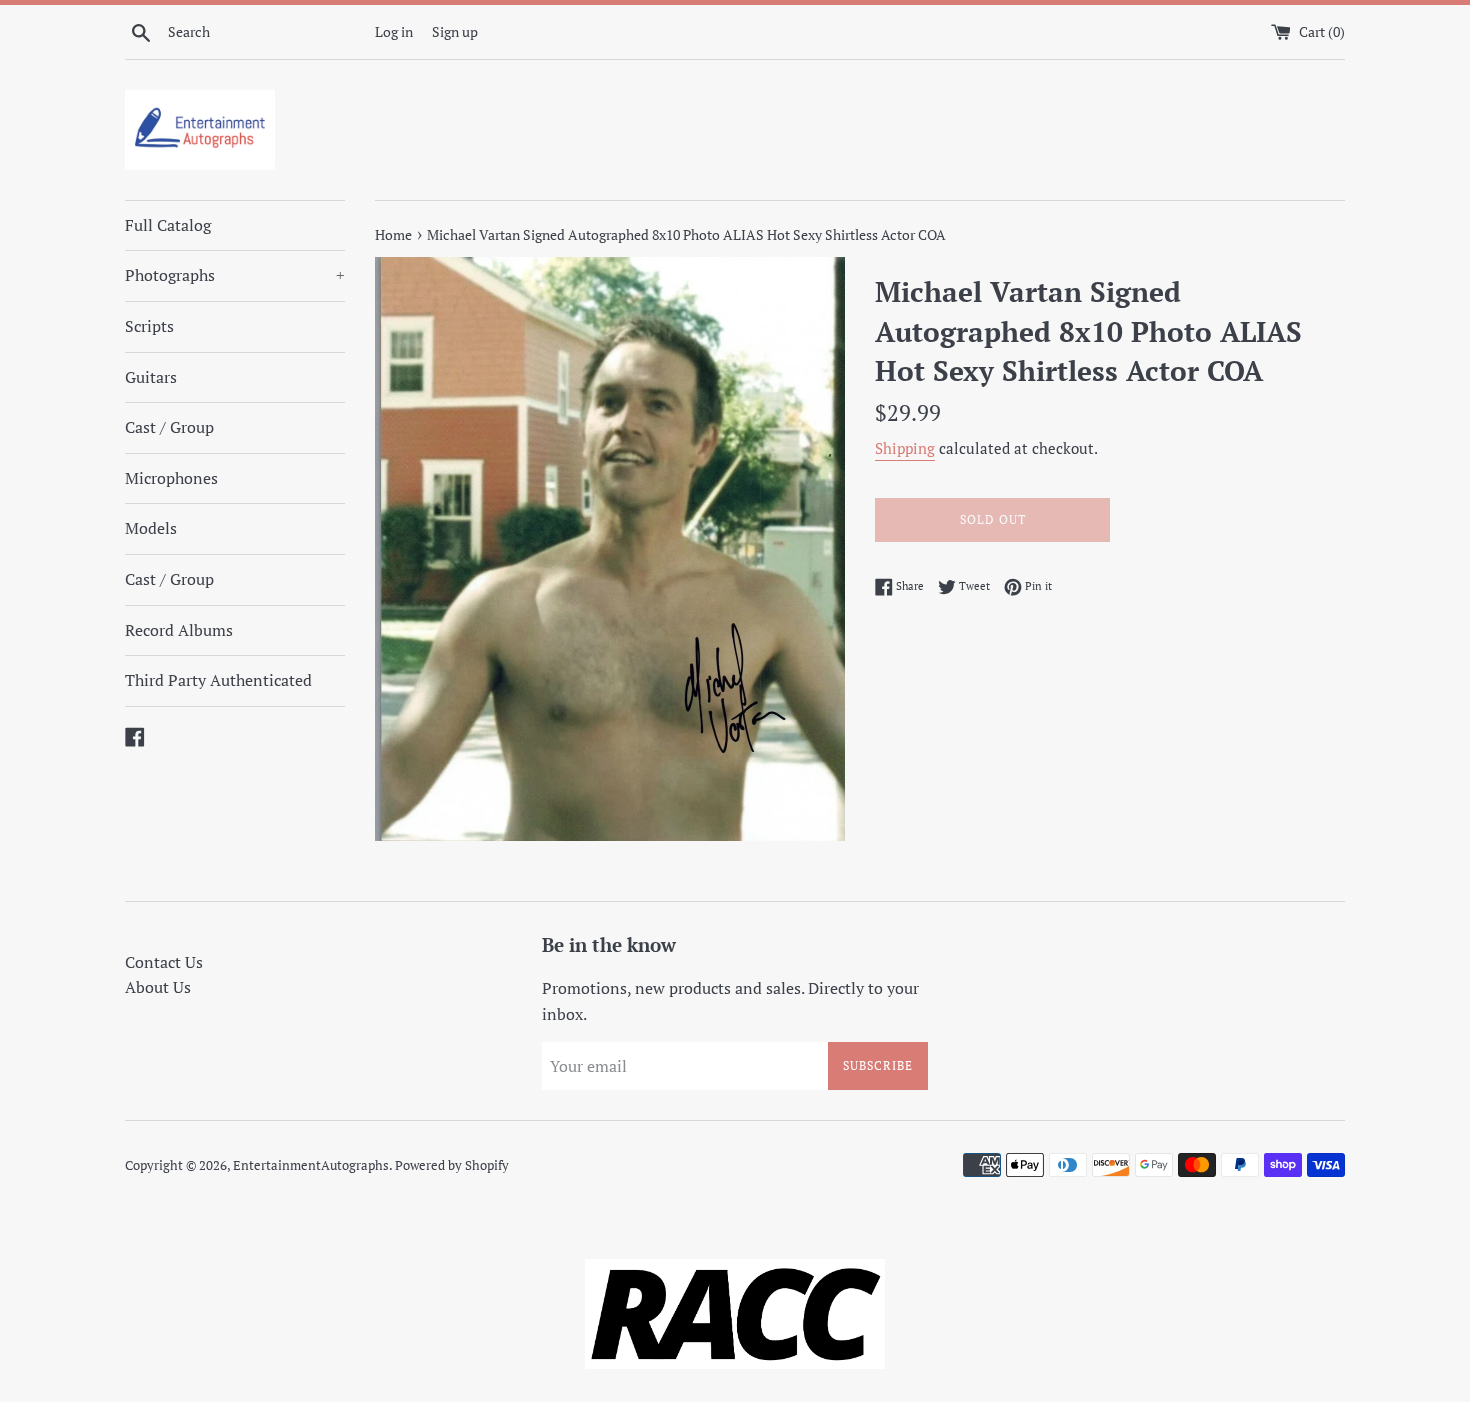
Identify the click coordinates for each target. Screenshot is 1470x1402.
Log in (394, 31)
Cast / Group (169, 427)
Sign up (455, 31)
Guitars (151, 377)
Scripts (149, 326)
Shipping (905, 448)
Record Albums (179, 630)
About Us (158, 987)
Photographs (235, 275)
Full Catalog (168, 225)
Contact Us (164, 962)
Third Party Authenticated (218, 680)
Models (151, 528)
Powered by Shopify (452, 1165)
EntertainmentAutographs (311, 1165)
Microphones (171, 478)
